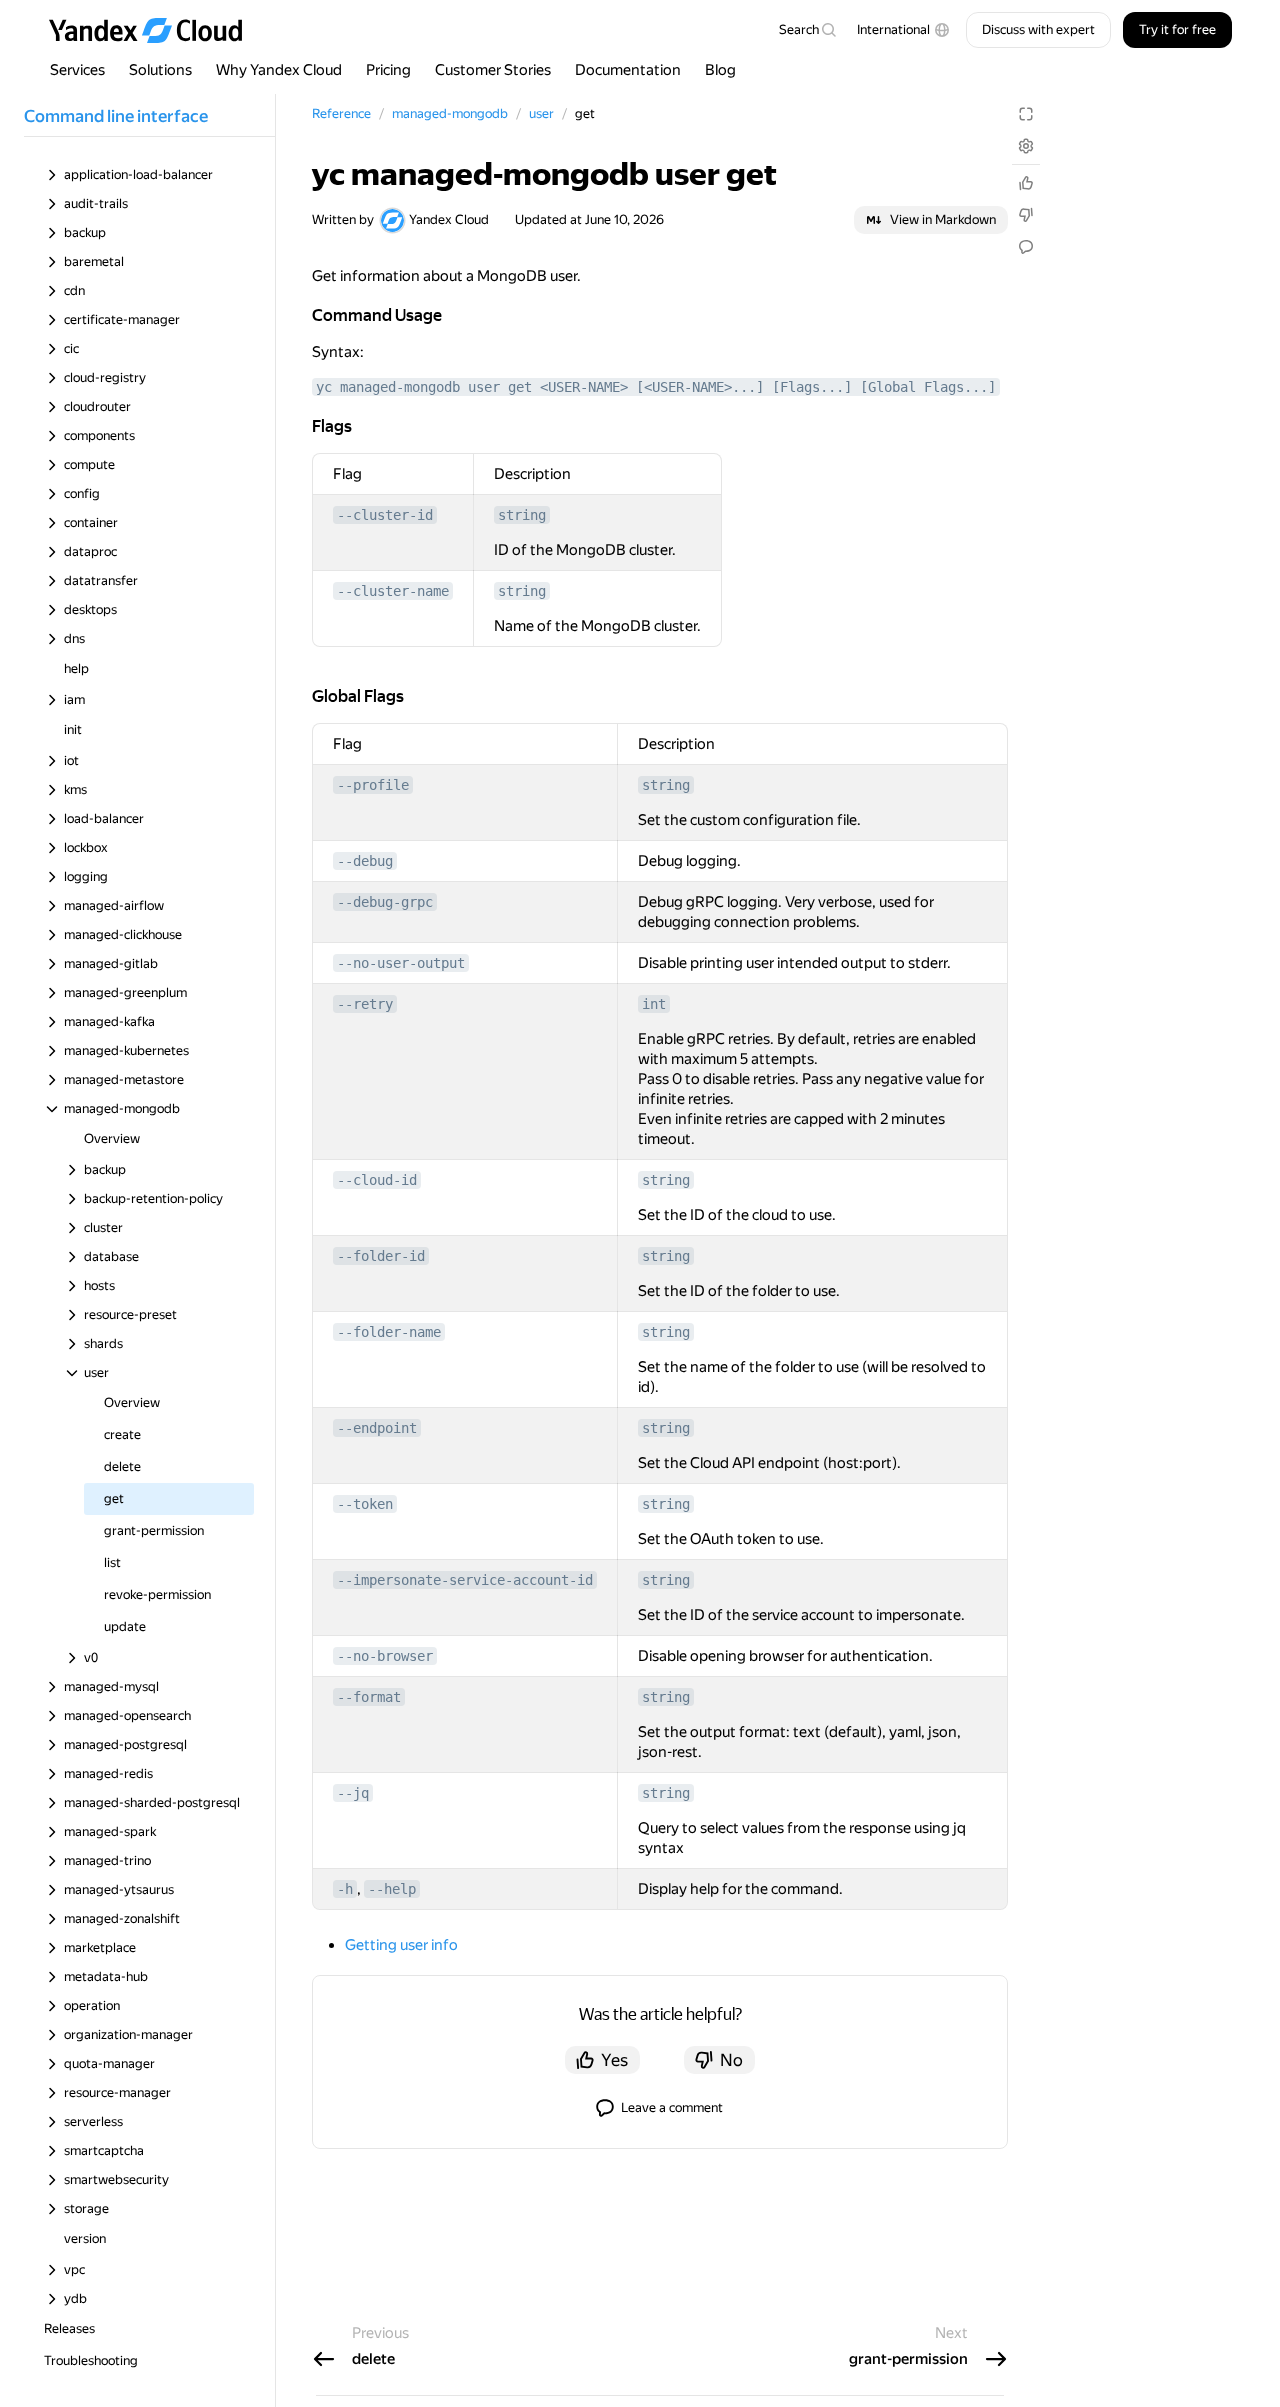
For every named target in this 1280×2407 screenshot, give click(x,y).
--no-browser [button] (385, 1656)
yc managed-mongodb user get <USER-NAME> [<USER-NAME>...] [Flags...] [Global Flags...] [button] (656, 387)
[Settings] (1026, 146)
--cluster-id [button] (385, 515)
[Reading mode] (1026, 114)
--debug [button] (365, 861)
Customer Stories (493, 70)
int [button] (654, 1004)
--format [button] (369, 1697)
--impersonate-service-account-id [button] (465, 1580)
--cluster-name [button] (393, 591)
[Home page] (155, 30)
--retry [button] (365, 1004)
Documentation (628, 70)
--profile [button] (373, 785)
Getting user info (401, 1945)
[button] (903, 30)
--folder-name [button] (389, 1332)
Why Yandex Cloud (279, 70)
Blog (720, 70)
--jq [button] (353, 1793)
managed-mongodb (450, 113)
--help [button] (392, 1889)
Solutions (160, 70)
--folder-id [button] (381, 1256)
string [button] (522, 515)
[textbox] (807, 30)
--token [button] (365, 1504)
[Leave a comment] (1026, 247)
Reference (341, 113)
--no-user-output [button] (401, 963)
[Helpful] (1026, 183)
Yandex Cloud (449, 219)
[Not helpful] (1026, 215)
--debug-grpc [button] (385, 902)
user (541, 113)
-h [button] (345, 1889)
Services (77, 70)
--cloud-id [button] (377, 1180)
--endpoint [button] (377, 1428)
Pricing (388, 70)
